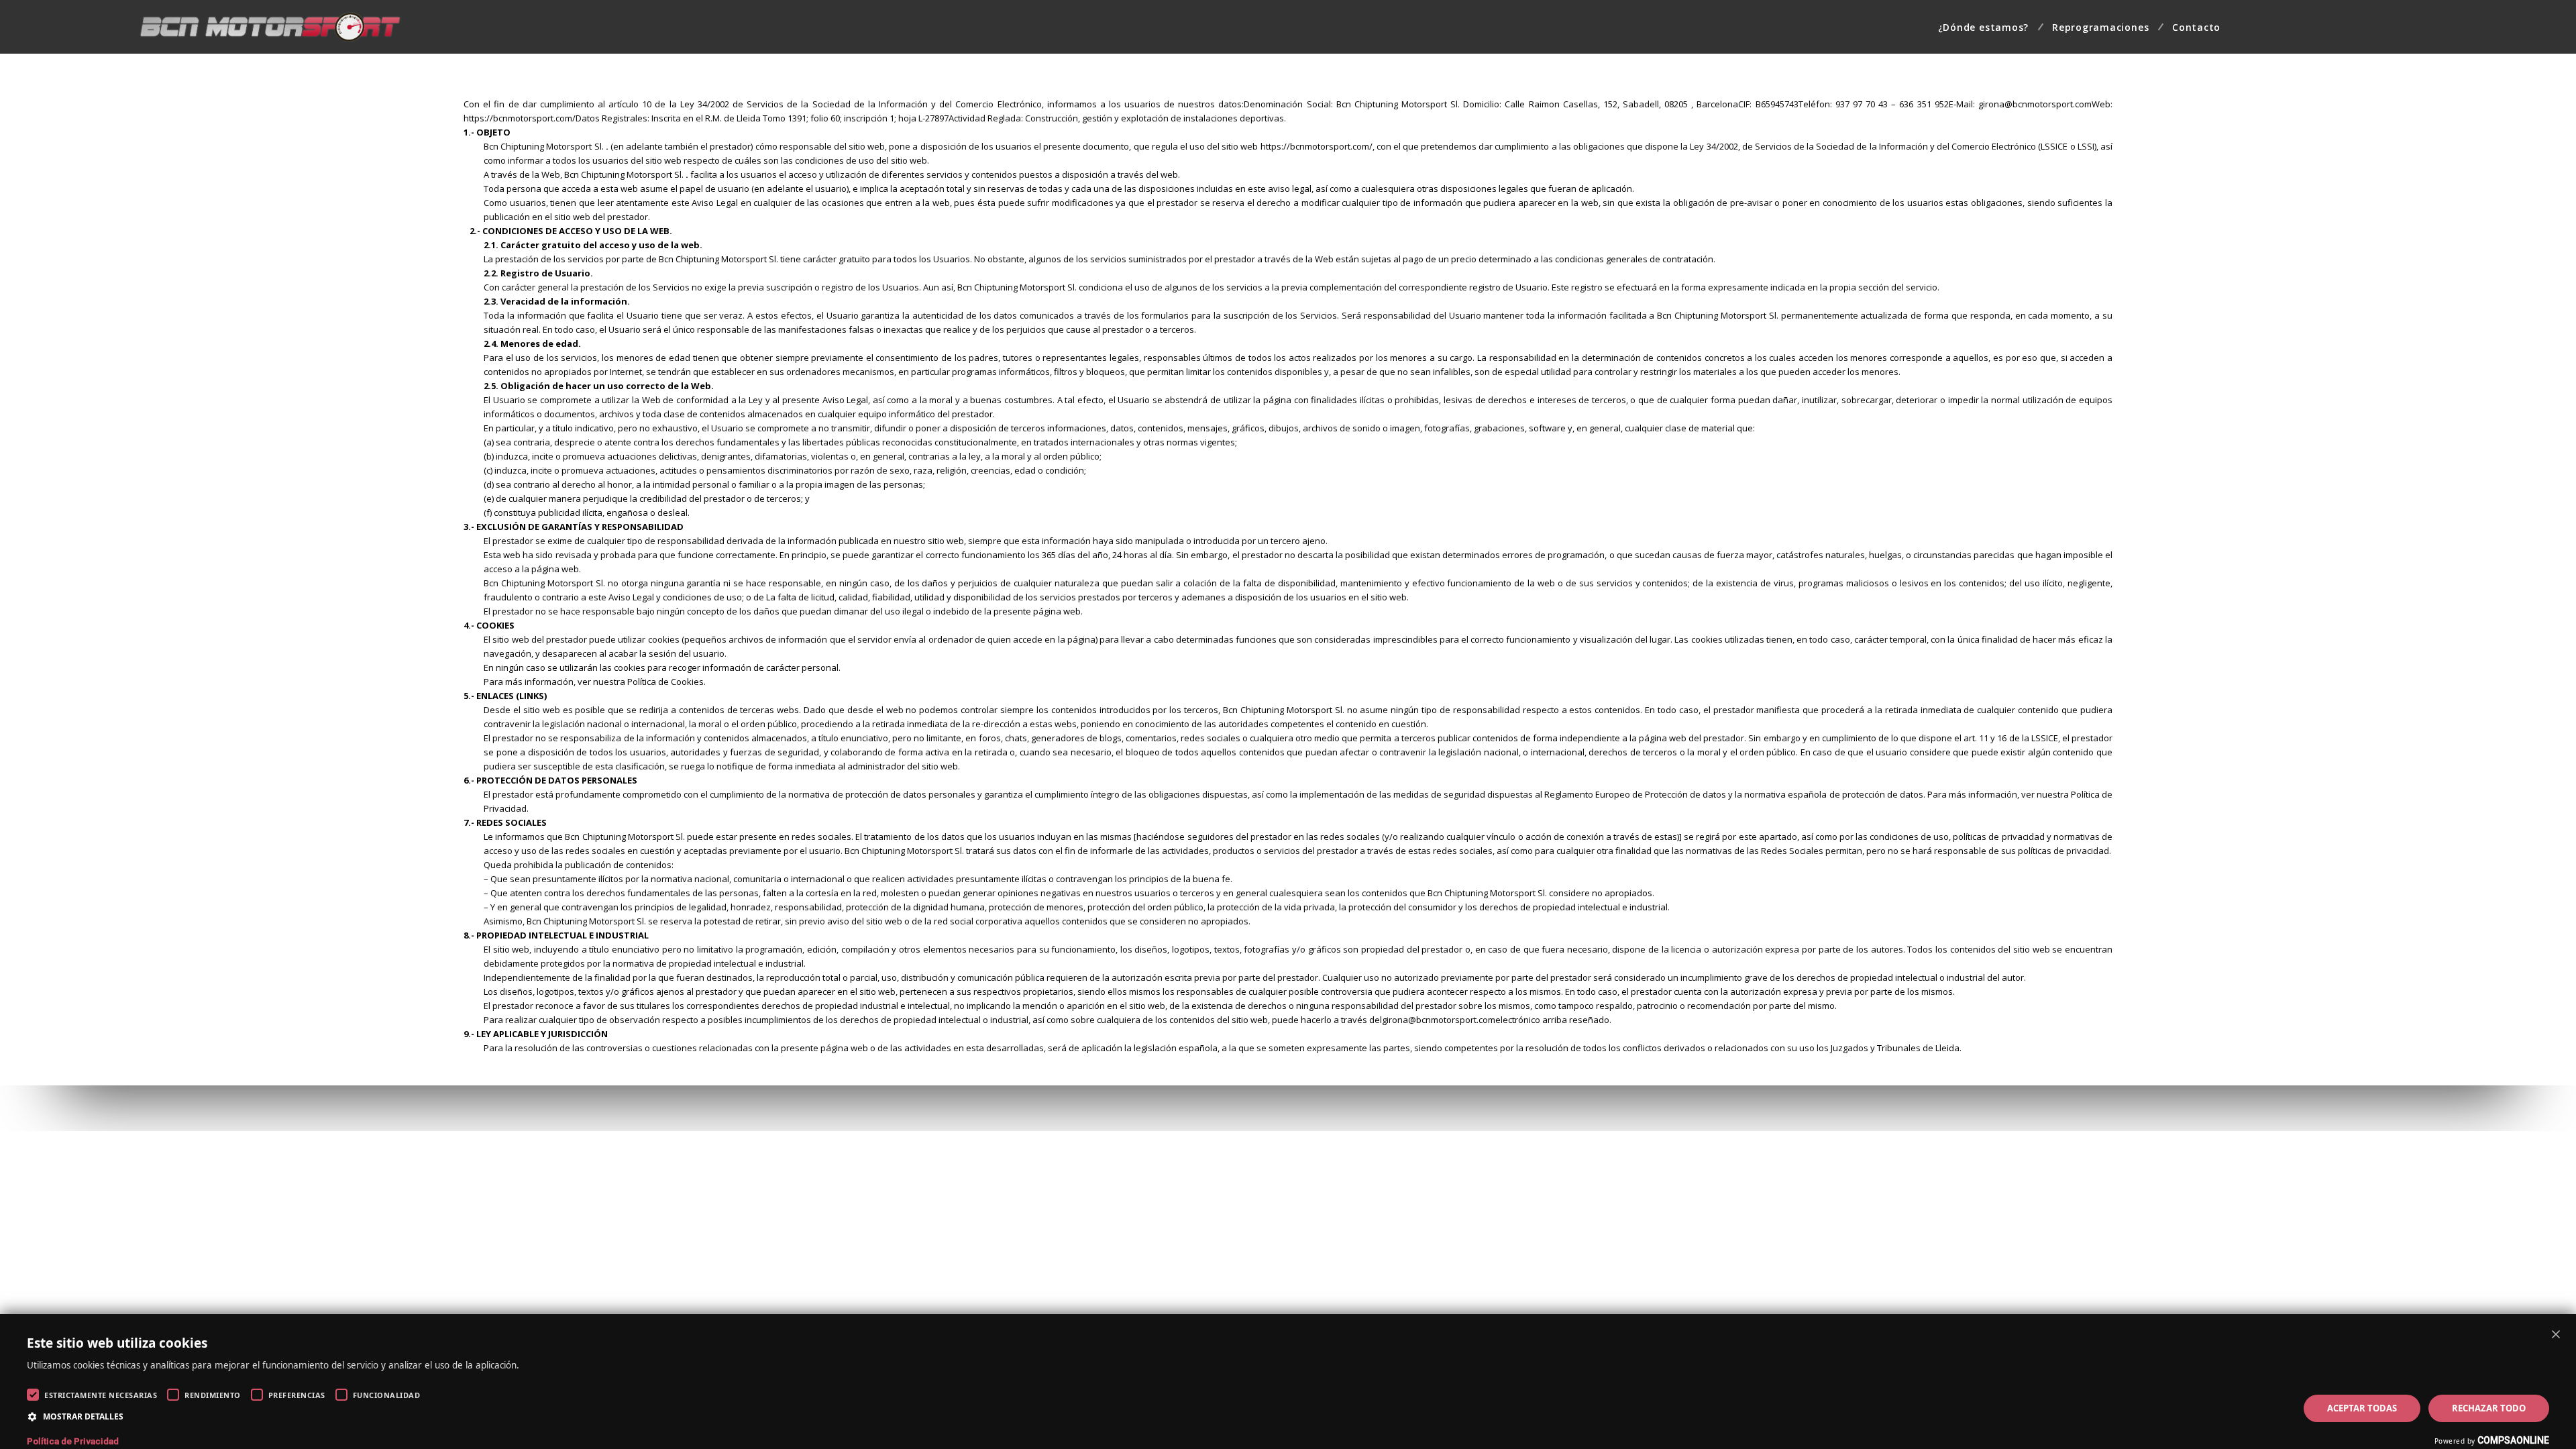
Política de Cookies (665, 682)
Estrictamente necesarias (101, 1395)
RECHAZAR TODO (2489, 1408)
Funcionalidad (387, 1395)
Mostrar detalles (83, 1416)
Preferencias (297, 1395)
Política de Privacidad (73, 1441)
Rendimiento (213, 1395)
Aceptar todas (2362, 1408)
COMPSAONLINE (2513, 1440)
